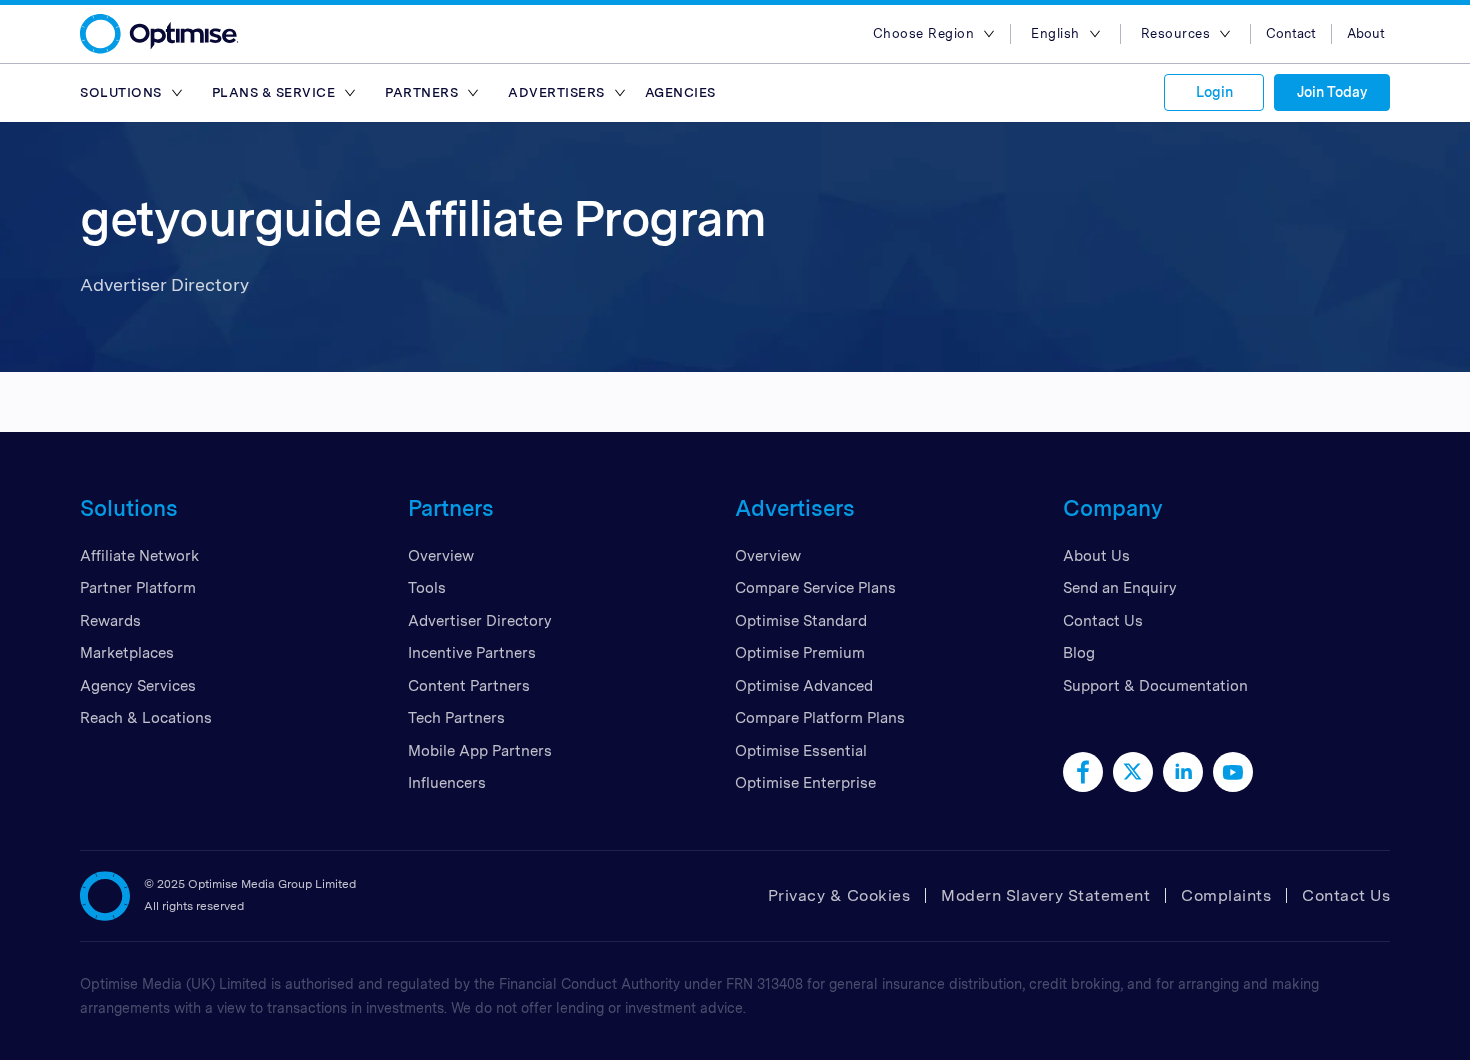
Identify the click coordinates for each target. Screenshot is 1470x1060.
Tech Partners (456, 718)
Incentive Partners (472, 653)
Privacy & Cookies (839, 895)
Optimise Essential (801, 751)
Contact (1291, 33)
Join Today (1332, 92)
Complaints (1226, 895)
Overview (441, 556)
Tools (427, 588)
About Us (1096, 556)
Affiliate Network (139, 556)
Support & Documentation (1155, 686)
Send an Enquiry (1120, 588)
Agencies (680, 92)
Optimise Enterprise (805, 783)
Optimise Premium (800, 653)
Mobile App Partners (480, 751)
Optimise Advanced (804, 686)
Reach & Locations (146, 718)
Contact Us (1103, 621)
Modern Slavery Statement (1045, 895)
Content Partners (469, 686)
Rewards (110, 621)
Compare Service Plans (815, 588)
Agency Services (138, 686)
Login (1214, 92)
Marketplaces (127, 653)
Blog (1079, 653)
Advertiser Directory (480, 621)
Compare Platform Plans (820, 718)
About (1366, 33)
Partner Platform (138, 588)
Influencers (447, 783)
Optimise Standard (801, 621)
